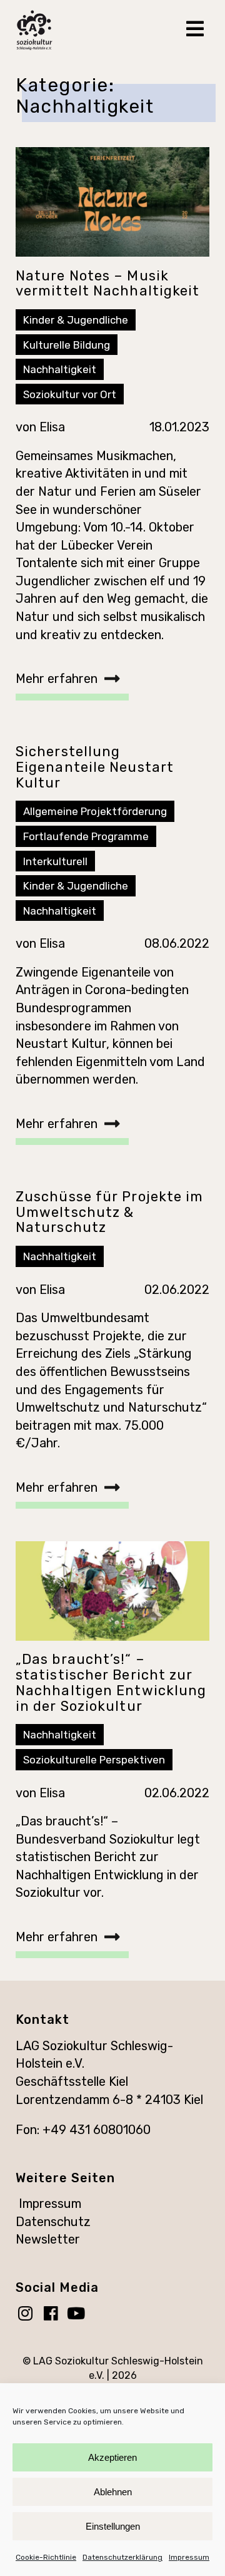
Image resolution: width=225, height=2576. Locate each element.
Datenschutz (53, 2222)
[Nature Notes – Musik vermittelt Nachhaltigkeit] (112, 202)
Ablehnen (113, 2492)
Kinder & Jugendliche (76, 320)
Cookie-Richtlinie (46, 2557)
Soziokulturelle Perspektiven (94, 1760)
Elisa (52, 427)
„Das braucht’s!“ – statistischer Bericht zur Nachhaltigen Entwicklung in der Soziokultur (111, 1682)
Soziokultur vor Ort (70, 394)
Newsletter (48, 2239)
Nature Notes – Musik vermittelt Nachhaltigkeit (108, 284)
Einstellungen (113, 2526)
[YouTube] (79, 2315)
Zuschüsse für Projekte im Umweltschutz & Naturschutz (110, 1212)
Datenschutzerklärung (122, 2557)
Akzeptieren (112, 2457)
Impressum (189, 2557)
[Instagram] (28, 2315)
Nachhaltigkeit (60, 369)
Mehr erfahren (57, 679)
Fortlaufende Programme (86, 836)
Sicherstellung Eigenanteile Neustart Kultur (95, 767)
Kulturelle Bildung (67, 345)
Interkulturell (55, 861)
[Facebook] (54, 2315)
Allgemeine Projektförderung (95, 811)
